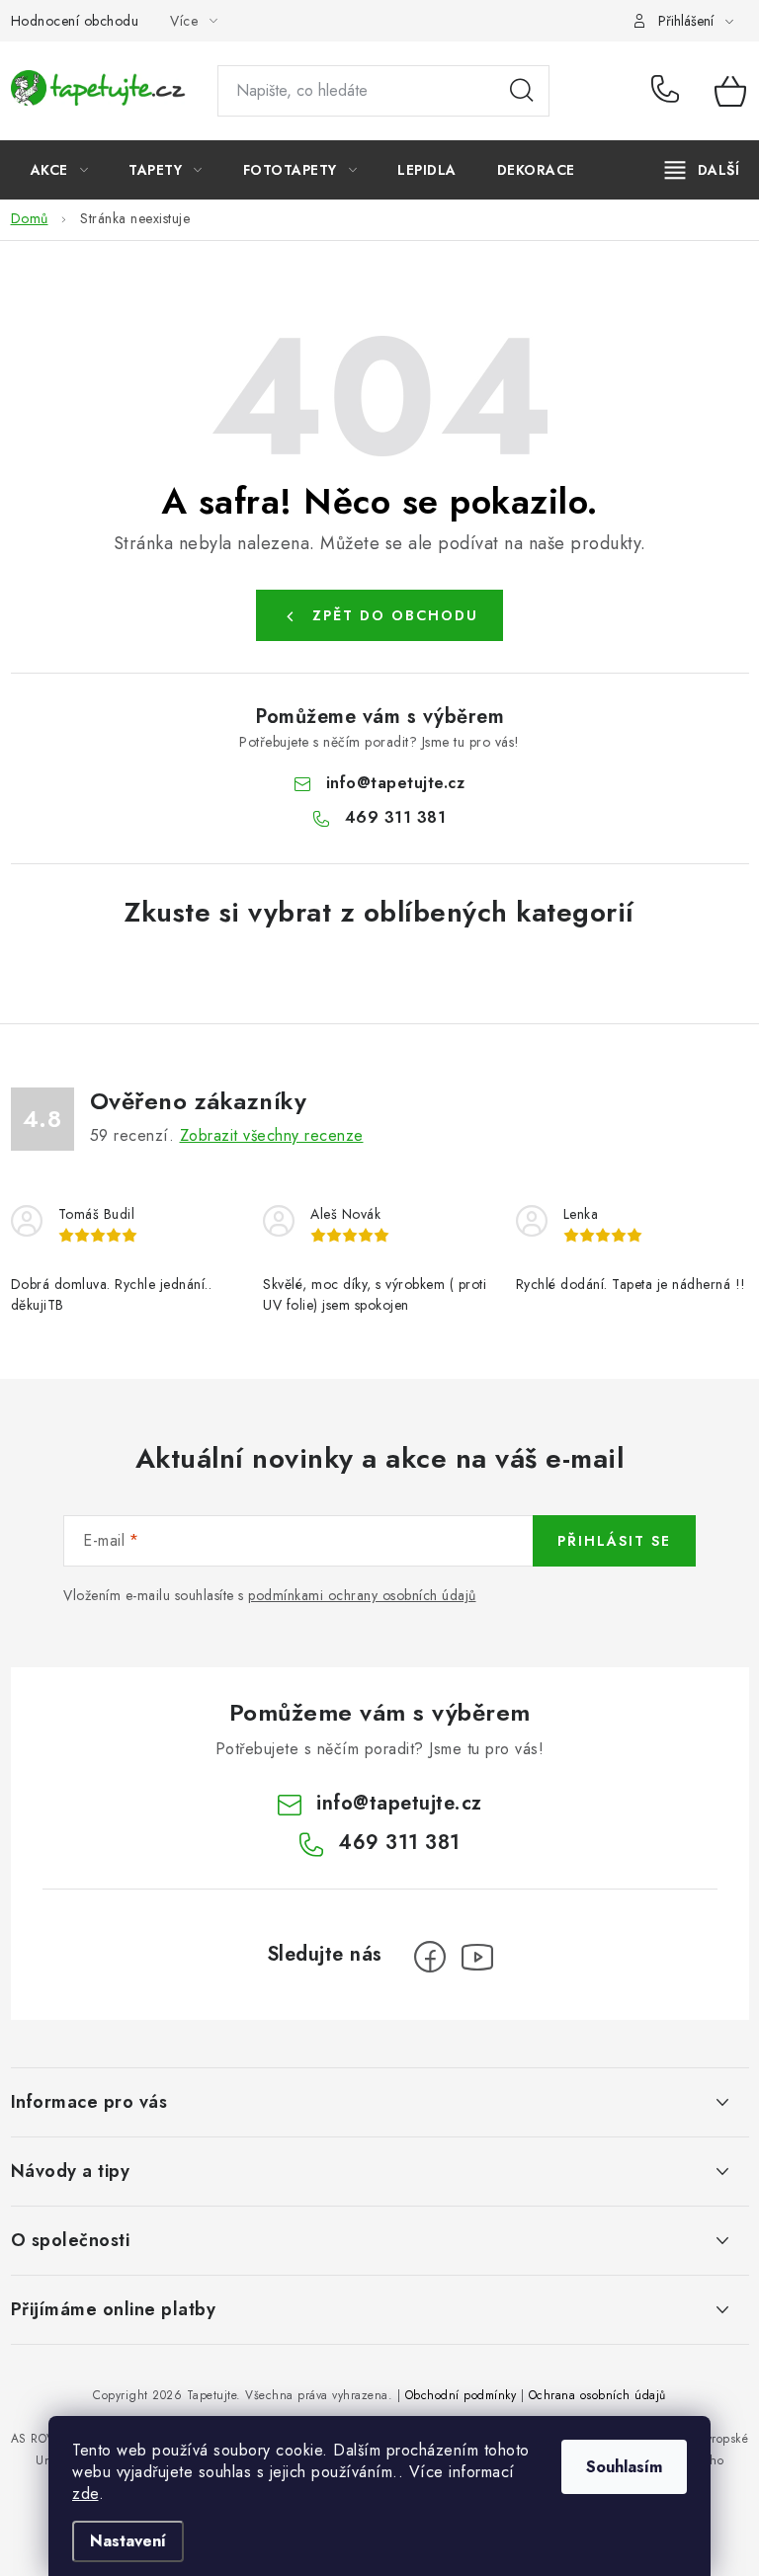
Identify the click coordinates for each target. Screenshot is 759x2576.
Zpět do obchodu (395, 615)
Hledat (522, 91)
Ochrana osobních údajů (597, 2395)
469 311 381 (669, 91)
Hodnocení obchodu (75, 21)
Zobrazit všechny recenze (272, 1135)
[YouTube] (477, 1957)
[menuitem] (60, 170)
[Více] (702, 170)
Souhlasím (624, 2467)
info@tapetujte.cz (396, 783)
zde (85, 2494)
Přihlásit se (614, 1541)
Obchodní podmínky (461, 2395)
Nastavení (128, 2541)
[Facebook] (430, 1957)
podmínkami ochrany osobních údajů (362, 1595)
